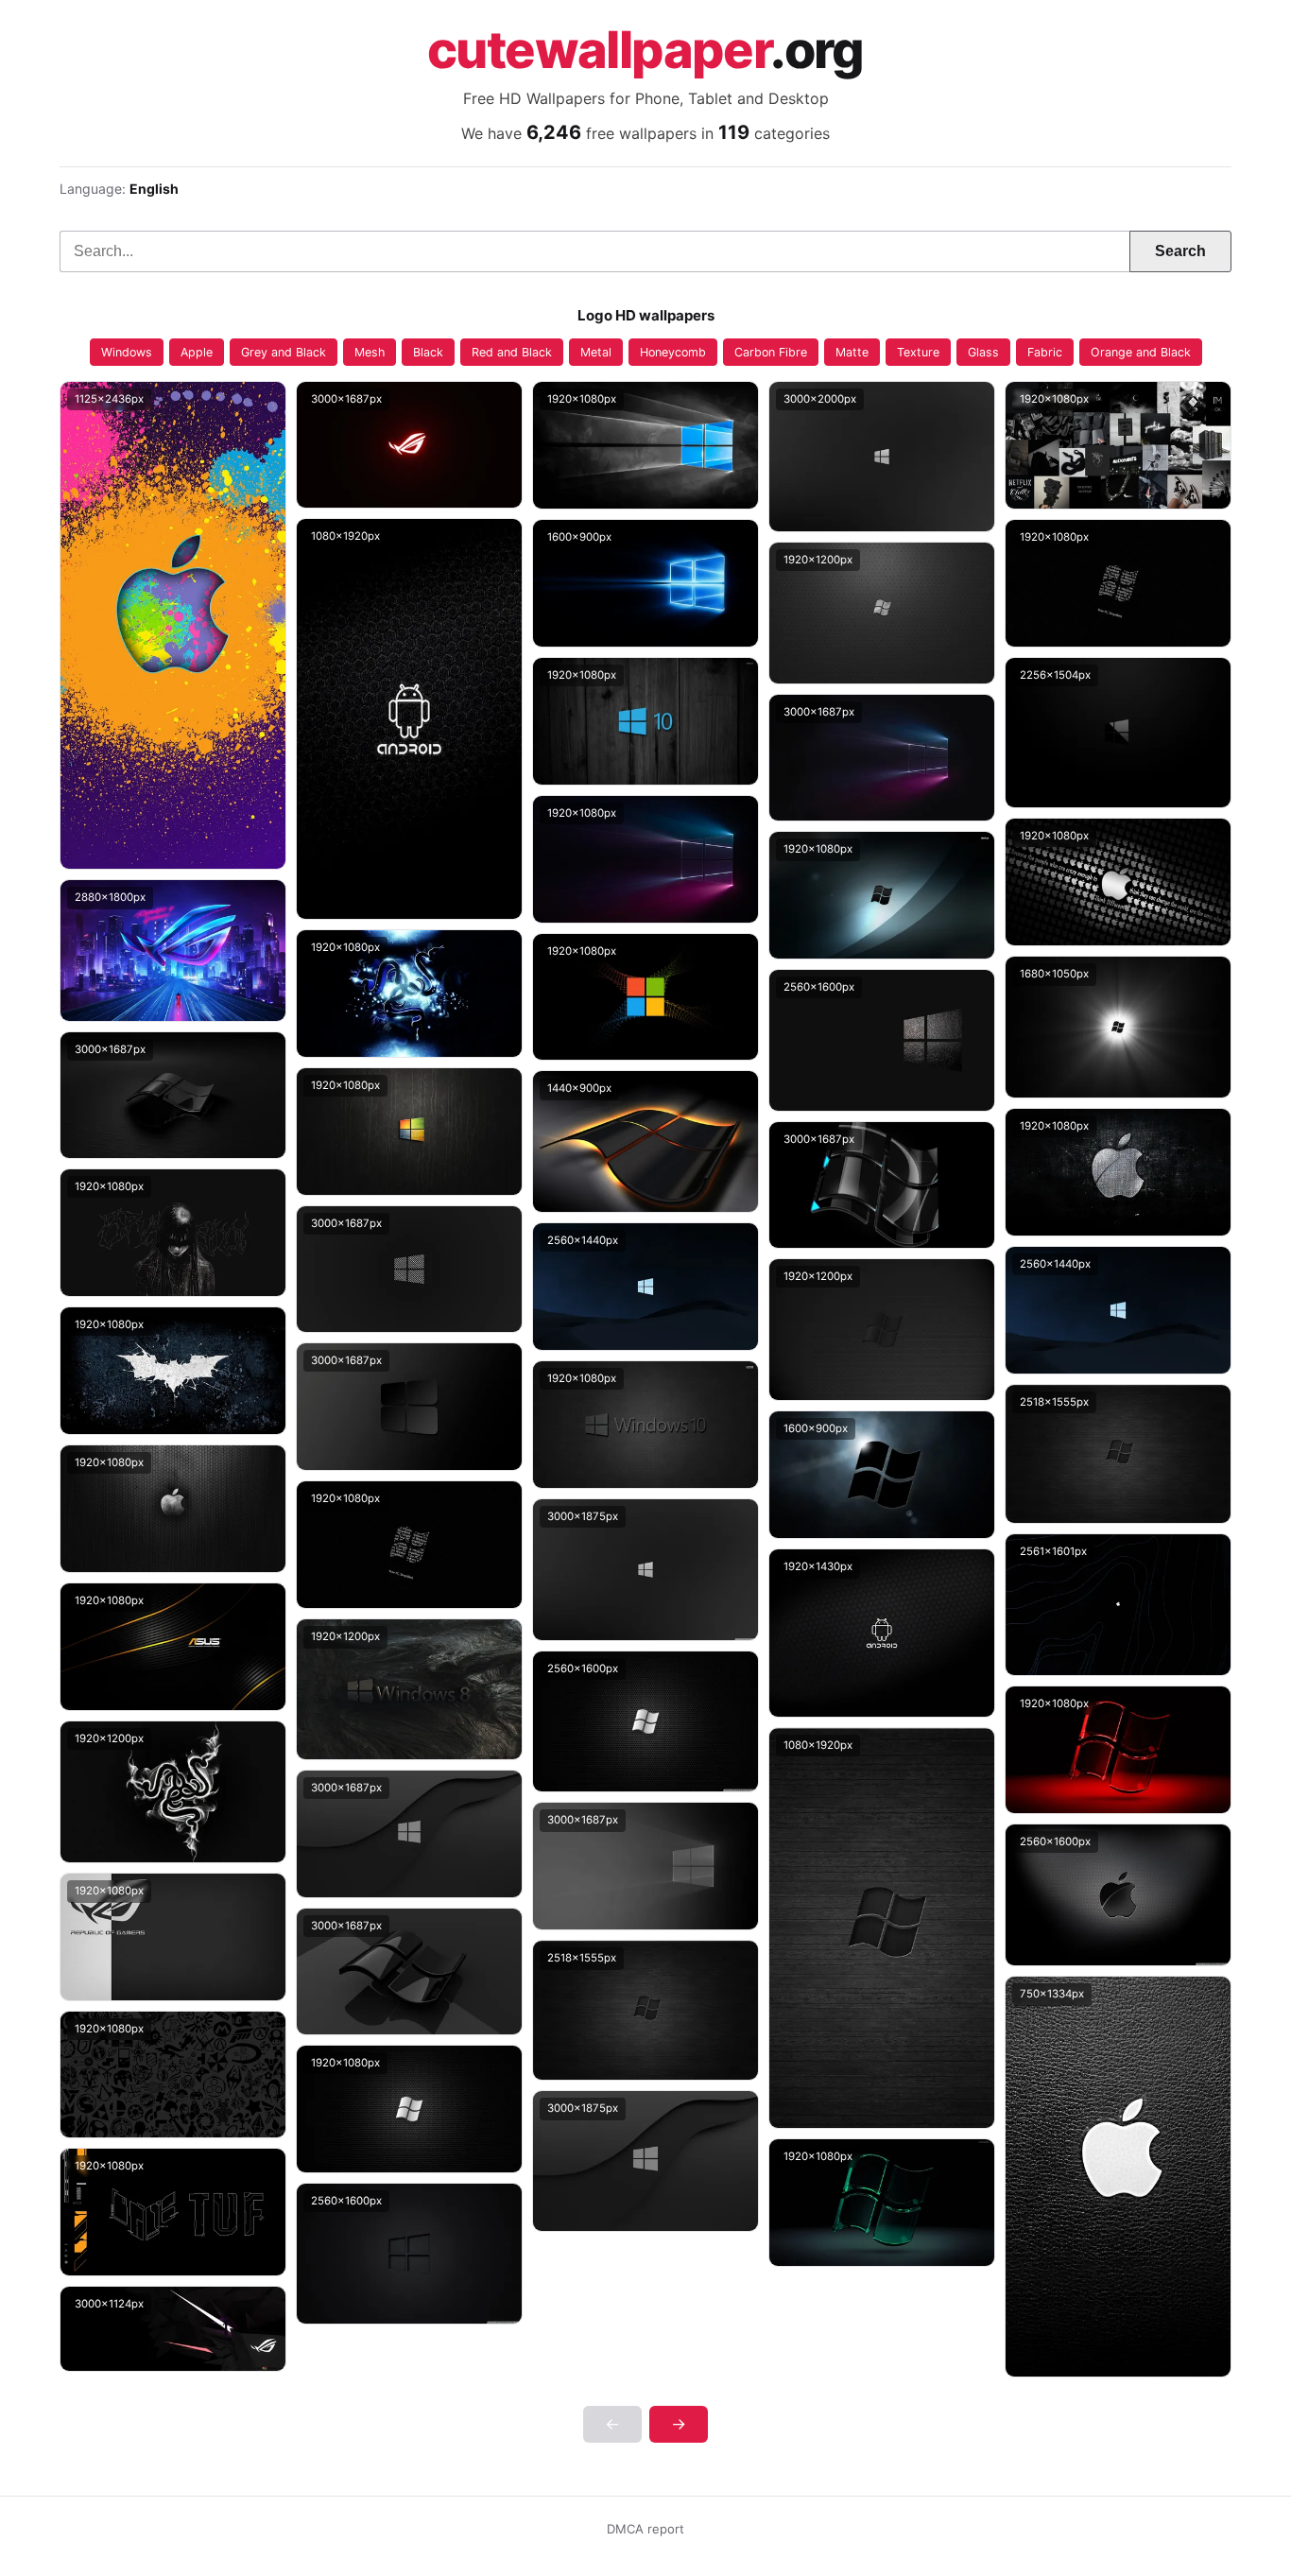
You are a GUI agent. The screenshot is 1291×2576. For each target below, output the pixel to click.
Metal (596, 352)
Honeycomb (673, 352)
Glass (983, 352)
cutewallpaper (645, 50)
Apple (197, 352)
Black (428, 352)
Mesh (370, 352)
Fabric (1045, 352)
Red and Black (512, 352)
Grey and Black (284, 352)
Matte (852, 352)
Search (1180, 251)
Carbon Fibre (771, 352)
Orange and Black (1141, 352)
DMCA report (645, 2529)
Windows (127, 352)
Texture (918, 352)
